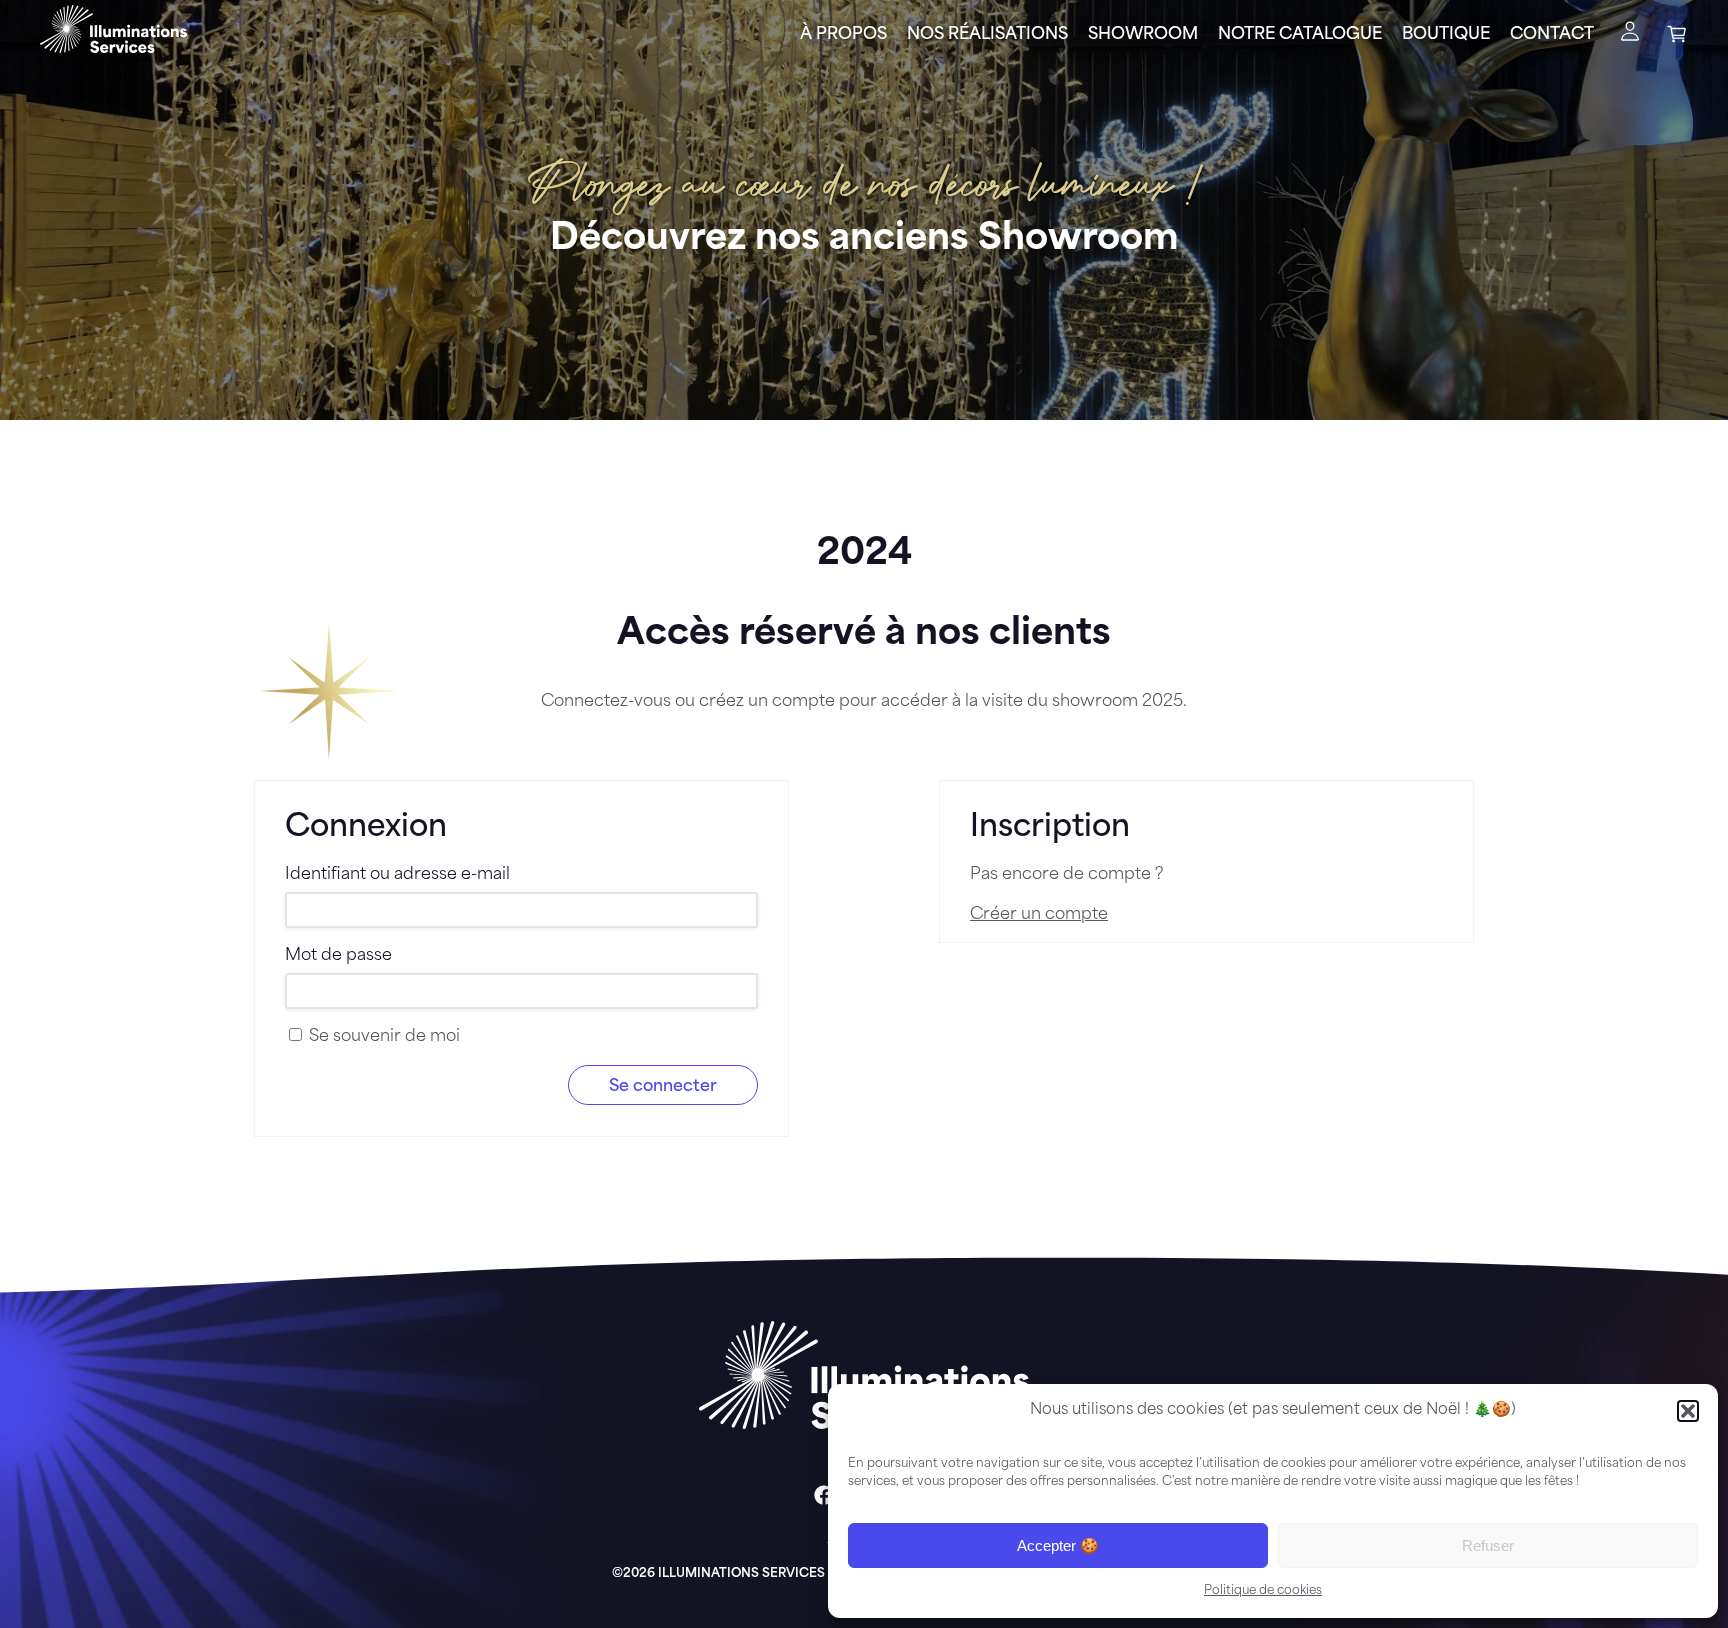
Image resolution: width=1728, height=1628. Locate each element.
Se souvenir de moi (382, 1037)
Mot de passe (338, 956)
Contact (1552, 35)
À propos (843, 35)
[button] (1688, 1411)
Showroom (1143, 35)
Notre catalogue (1300, 35)
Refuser (1488, 1545)
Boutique (1446, 35)
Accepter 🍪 (1058, 1545)
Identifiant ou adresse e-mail (397, 875)
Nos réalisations (987, 35)
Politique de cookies (1263, 1591)
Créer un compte (1039, 915)
